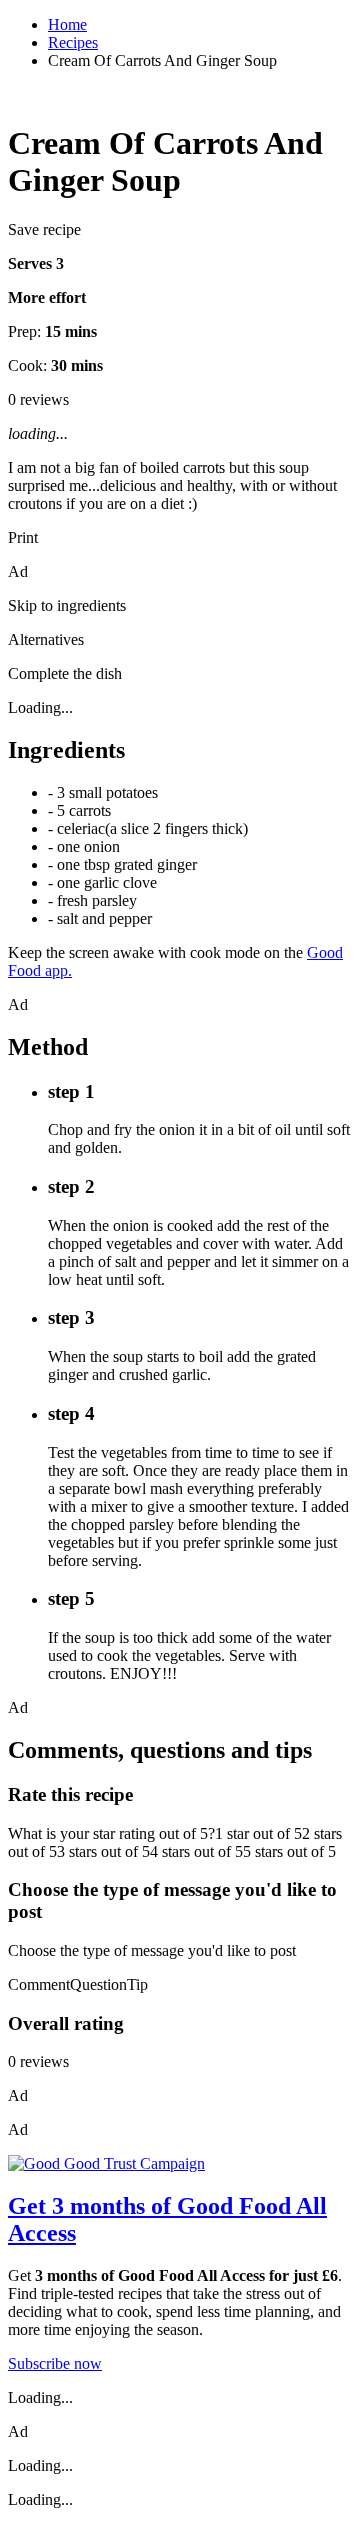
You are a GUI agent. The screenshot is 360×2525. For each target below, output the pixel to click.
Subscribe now (55, 2363)
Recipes (73, 42)
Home (67, 24)
